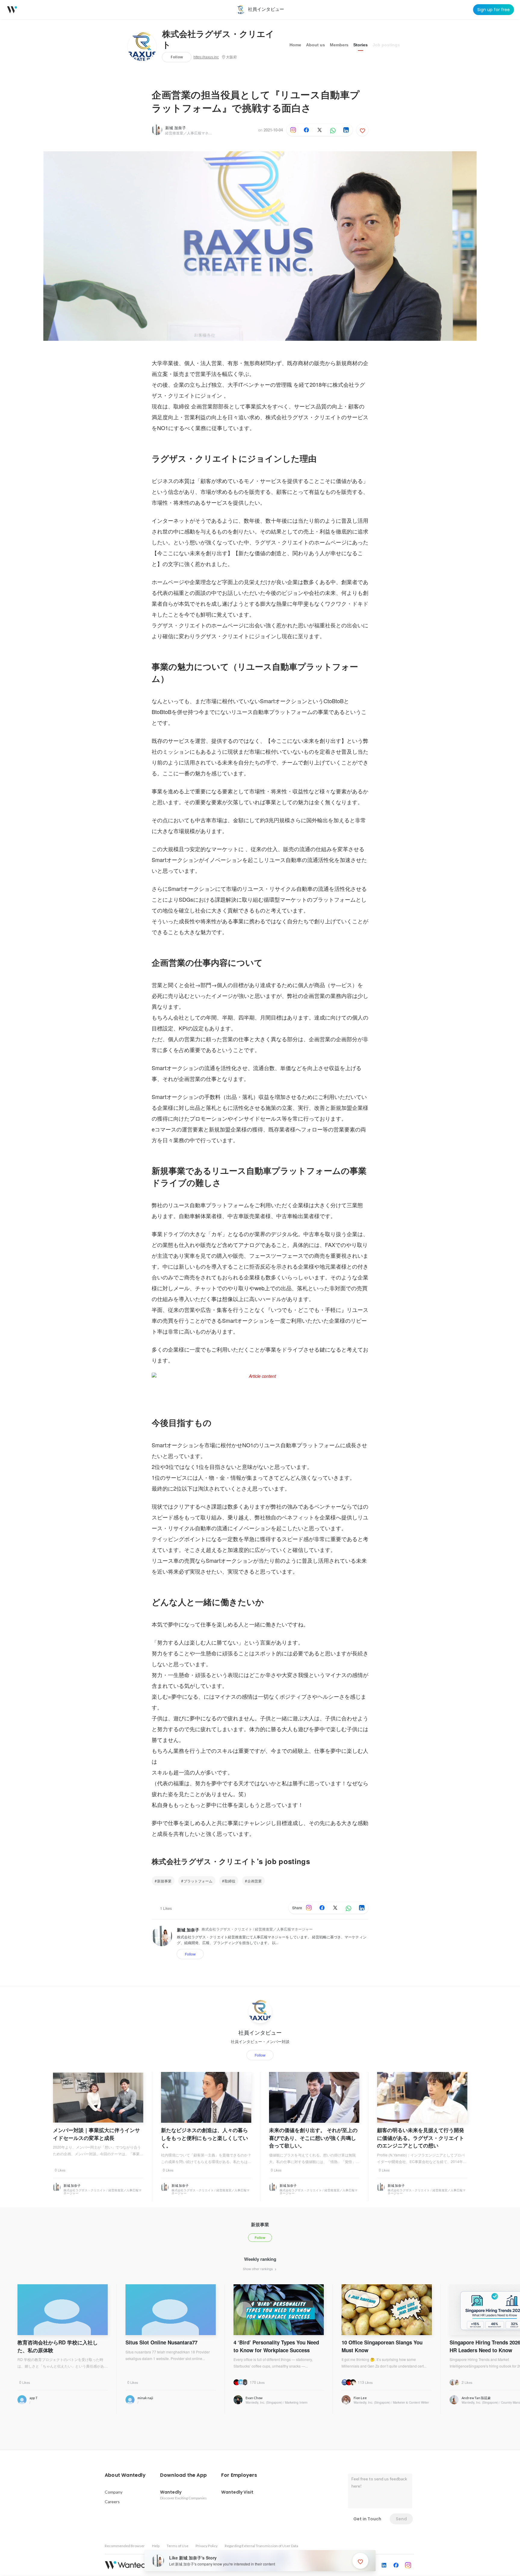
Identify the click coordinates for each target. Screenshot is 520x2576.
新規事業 (164, 1881)
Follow (177, 57)
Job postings (386, 45)
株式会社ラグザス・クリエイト (218, 40)
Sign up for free (494, 10)
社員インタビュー (260, 2033)
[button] (125, 2475)
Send (401, 2519)
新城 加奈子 (176, 128)
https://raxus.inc (206, 57)
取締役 (230, 1881)
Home (295, 45)
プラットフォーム (198, 1881)
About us (316, 45)
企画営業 (255, 1881)
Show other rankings (258, 2269)
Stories (361, 45)
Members (339, 45)
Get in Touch (367, 2519)
